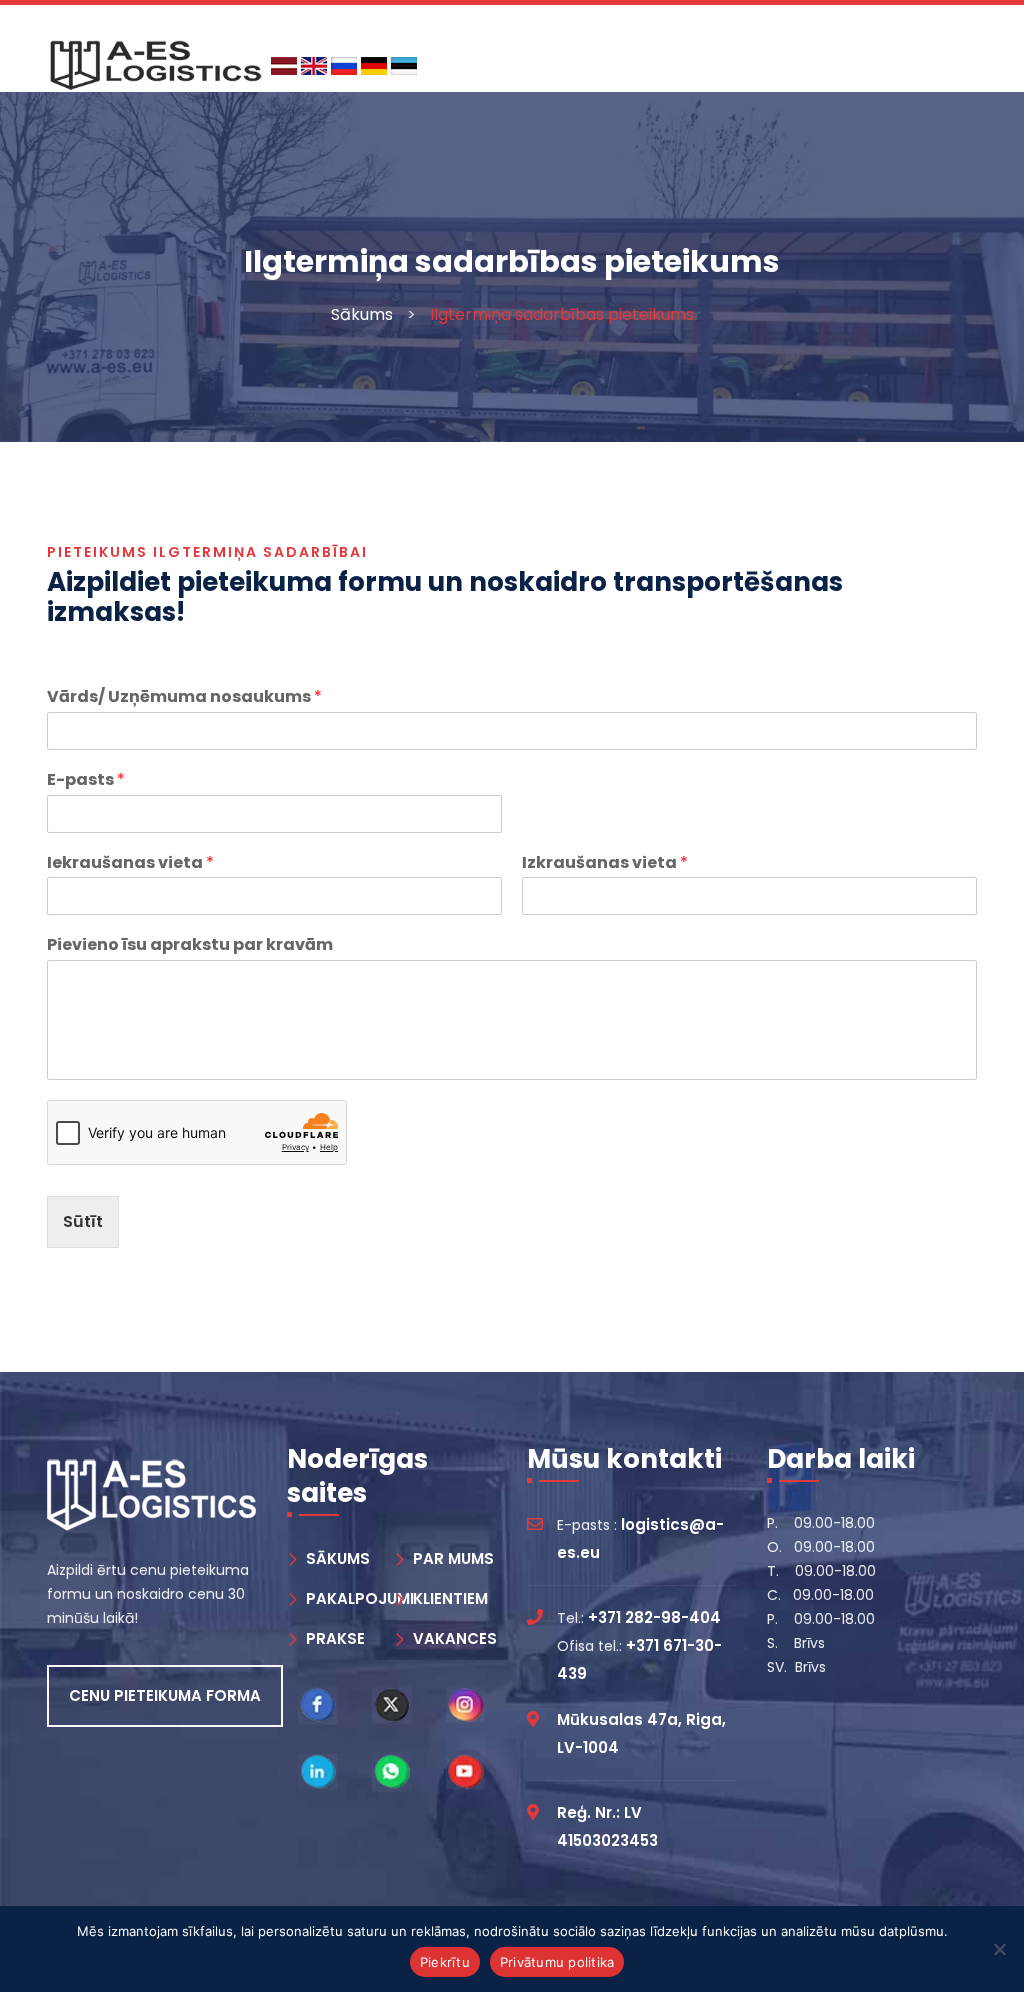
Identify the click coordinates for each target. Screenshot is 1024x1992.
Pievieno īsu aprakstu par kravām (190, 945)
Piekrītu (445, 1962)
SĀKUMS (338, 1558)
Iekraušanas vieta (130, 863)
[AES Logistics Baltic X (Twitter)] (392, 1705)
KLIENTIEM (450, 1598)
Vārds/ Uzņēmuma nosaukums (184, 697)
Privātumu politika (557, 1962)
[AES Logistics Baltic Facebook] (318, 1705)
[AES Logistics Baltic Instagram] (466, 1705)
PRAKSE (335, 1638)
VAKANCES (455, 1638)
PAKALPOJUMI (360, 1598)
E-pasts (86, 780)
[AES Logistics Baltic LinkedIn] (318, 1772)
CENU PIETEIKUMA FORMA (165, 1695)
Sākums (362, 314)
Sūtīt (83, 1221)
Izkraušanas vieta (605, 863)
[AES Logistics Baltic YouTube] (466, 1772)
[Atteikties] (999, 1949)
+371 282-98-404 (654, 1617)
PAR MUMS (453, 1558)
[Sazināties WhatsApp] (392, 1772)
